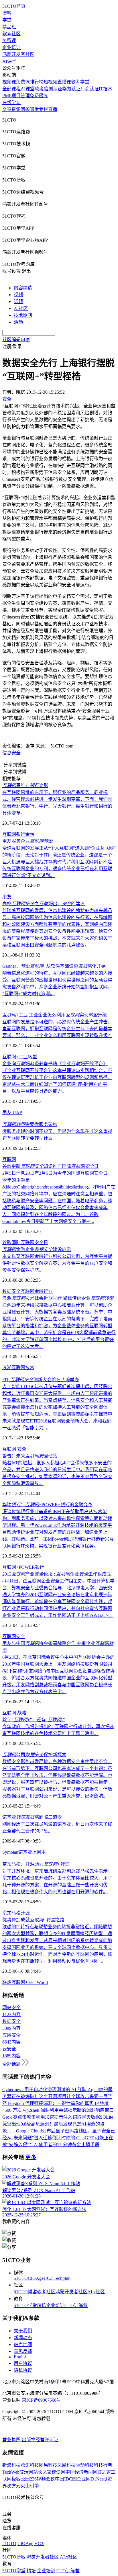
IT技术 (106, 89)
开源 (25, 1913)
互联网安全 (14, 1637)
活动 (18, 322)
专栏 (44, 109)
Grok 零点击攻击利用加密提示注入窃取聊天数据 (51, 2117)
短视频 (50, 82)
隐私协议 (23, 2370)
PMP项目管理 (16, 96)
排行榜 (37, 82)
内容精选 (23, 288)
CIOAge (36, 2278)
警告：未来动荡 (30, 1456)
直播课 (64, 82)
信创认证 (53, 89)
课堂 (34, 109)
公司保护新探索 (34, 1755)
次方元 (14, 2486)
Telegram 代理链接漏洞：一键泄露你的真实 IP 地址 (58, 2103)
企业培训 (11, 47)
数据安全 (11, 1291)
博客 (7, 13)
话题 (18, 301)
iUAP (17, 1112)
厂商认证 (90, 89)
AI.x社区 (96, 2292)
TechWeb (11, 2472)
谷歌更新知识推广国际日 (50, 1166)
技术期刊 (23, 315)
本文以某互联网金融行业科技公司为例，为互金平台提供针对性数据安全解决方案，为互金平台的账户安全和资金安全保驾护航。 (57, 1263)
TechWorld (38, 1982)
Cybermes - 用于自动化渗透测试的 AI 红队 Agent (51, 2090)
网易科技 (48, 2465)
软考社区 (11, 34)
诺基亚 (25, 1852)
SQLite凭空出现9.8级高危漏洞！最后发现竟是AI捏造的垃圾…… (58, 2124)
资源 (16, 109)
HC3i (49, 2278)
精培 (42, 2305)
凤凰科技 (66, 2465)
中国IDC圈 (66, 2479)
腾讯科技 (30, 2465)
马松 (16, 1913)
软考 (39, 89)
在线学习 (11, 103)
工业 (23, 1057)
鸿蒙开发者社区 (18, 54)
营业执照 (12, 2440)
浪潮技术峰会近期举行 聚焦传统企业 (58, 1298)
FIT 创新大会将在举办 (41, 1380)
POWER (27, 1567)
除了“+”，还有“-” (34, 1720)
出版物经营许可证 (40, 2440)
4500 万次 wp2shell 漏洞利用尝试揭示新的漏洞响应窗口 (58, 2110)
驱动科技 (85, 2465)
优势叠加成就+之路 (33, 1920)
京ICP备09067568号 (41, 2400)
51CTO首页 (14, 6)
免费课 (9, 41)
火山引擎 (30, 2486)
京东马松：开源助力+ (36, 1864)
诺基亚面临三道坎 (32, 1817)
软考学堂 (80, 82)
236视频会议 (42, 2479)
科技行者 (103, 2465)
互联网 (9, 834)
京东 (7, 1913)
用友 (7, 897)
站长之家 (42, 2472)
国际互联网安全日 (30, 1243)
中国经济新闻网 (81, 2472)
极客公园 (21, 2479)
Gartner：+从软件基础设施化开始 (54, 966)
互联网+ (10, 1057)
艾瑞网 (26, 2472)
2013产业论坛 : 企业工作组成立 (57, 1574)
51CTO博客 (25, 2292)
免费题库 (39, 96)
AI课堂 (9, 61)
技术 (30, 1368)
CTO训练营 (76, 2305)
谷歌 (7, 1243)
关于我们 (23, 2331)
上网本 (39, 1852)
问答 (25, 109)
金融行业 (44, 1291)
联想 (7, 1982)
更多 (31, 2157)
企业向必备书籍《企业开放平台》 (55, 1064)
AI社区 (21, 308)
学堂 (7, 20)
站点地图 (23, 2344)
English (21, 2357)
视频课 (9, 82)
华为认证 (71, 89)
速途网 (58, 2472)
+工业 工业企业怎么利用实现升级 (55, 1015)
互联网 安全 (14, 1449)
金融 (30, 834)
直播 (53, 109)
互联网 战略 (14, 1713)
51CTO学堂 (25, 2305)
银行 (21, 834)
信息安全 (11, 753)
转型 (32, 1057)
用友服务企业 (27, 841)
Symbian (10, 1852)
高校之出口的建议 (44, 904)
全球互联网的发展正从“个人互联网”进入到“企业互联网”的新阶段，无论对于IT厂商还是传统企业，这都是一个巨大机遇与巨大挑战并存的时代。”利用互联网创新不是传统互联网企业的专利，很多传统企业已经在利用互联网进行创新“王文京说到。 (59, 862)
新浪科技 (11, 2465)
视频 (18, 295)
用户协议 (23, 2363)
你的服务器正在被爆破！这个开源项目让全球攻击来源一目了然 (57, 2096)
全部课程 (11, 89)
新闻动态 (23, 2338)
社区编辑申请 (16, 340)
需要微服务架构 (30, 1124)
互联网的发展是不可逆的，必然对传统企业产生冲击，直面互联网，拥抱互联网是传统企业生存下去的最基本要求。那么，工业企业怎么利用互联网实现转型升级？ (57, 1029)
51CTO (21, 2278)
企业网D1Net (90, 2479)
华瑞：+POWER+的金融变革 (47, 1505)
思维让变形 (25, 786)
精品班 (9, 27)
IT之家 (104, 2472)
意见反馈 (23, 2351)
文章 (7, 109)
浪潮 (7, 1368)
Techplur (62, 2278)
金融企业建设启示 (37, 1249)
